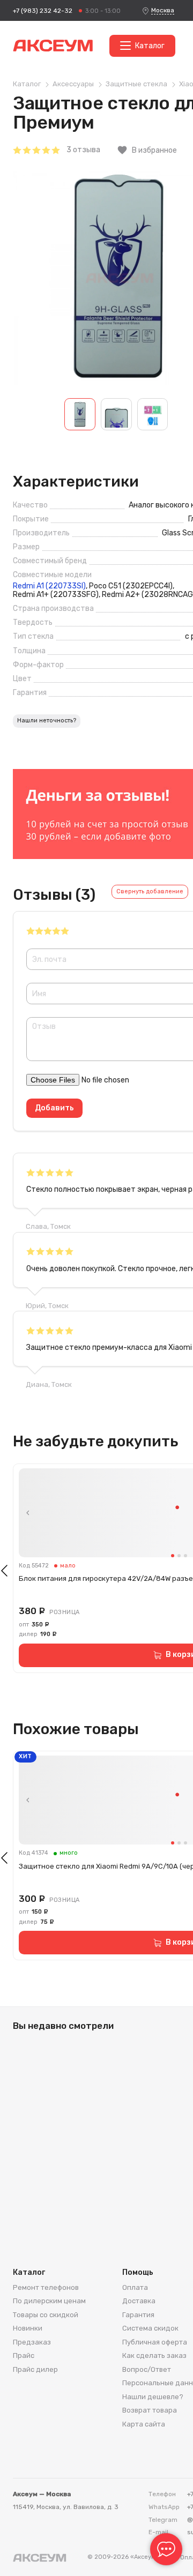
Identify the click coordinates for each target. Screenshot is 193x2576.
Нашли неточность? (47, 720)
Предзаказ (32, 2342)
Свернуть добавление (150, 891)
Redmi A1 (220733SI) (49, 586)
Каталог (150, 46)
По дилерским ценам (49, 2301)
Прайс (24, 2355)
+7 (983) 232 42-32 (43, 11)
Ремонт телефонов (46, 2287)
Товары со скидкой (46, 2315)
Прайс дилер (35, 2369)
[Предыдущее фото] (28, 1513)
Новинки (28, 2328)
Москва (163, 10)
